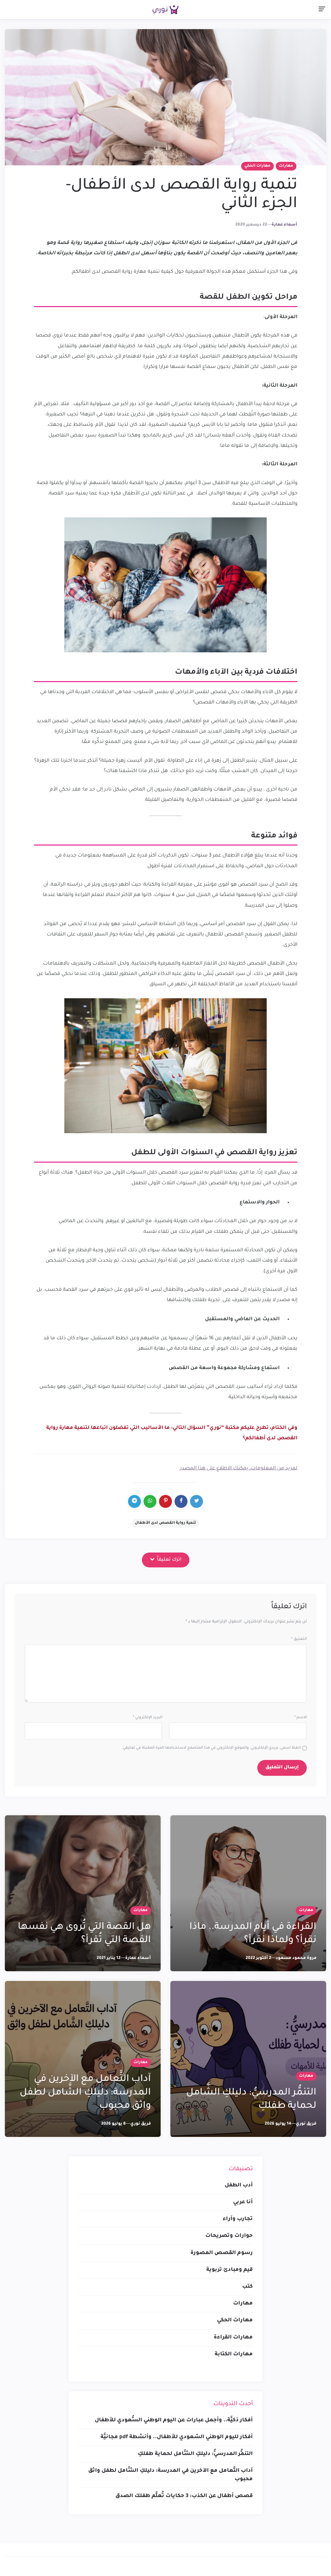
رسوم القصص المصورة (222, 2253)
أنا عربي (243, 2202)
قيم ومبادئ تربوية (230, 2270)
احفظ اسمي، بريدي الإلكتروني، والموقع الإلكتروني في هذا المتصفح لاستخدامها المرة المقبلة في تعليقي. (211, 1748)
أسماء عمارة (284, 225)
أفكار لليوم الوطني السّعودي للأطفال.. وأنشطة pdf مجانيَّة (177, 2437)
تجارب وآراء (238, 2219)
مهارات (286, 166)
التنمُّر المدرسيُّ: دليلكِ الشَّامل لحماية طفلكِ (195, 2454)
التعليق (299, 1639)
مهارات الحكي (257, 166)
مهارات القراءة (233, 2338)
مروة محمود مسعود (296, 1958)
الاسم (300, 1718)
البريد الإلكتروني (148, 1718)
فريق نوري (306, 2124)
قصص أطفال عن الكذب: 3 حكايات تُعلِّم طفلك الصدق (184, 2496)
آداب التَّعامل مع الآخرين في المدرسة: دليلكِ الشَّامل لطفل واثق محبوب (85, 2093)
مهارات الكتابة (234, 2354)
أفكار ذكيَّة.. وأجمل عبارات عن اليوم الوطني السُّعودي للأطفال (174, 2420)
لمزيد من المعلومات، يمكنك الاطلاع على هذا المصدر (239, 1469)
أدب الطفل (239, 2185)
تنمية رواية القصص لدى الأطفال (165, 1523)
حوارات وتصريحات (229, 2236)
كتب (247, 2287)
